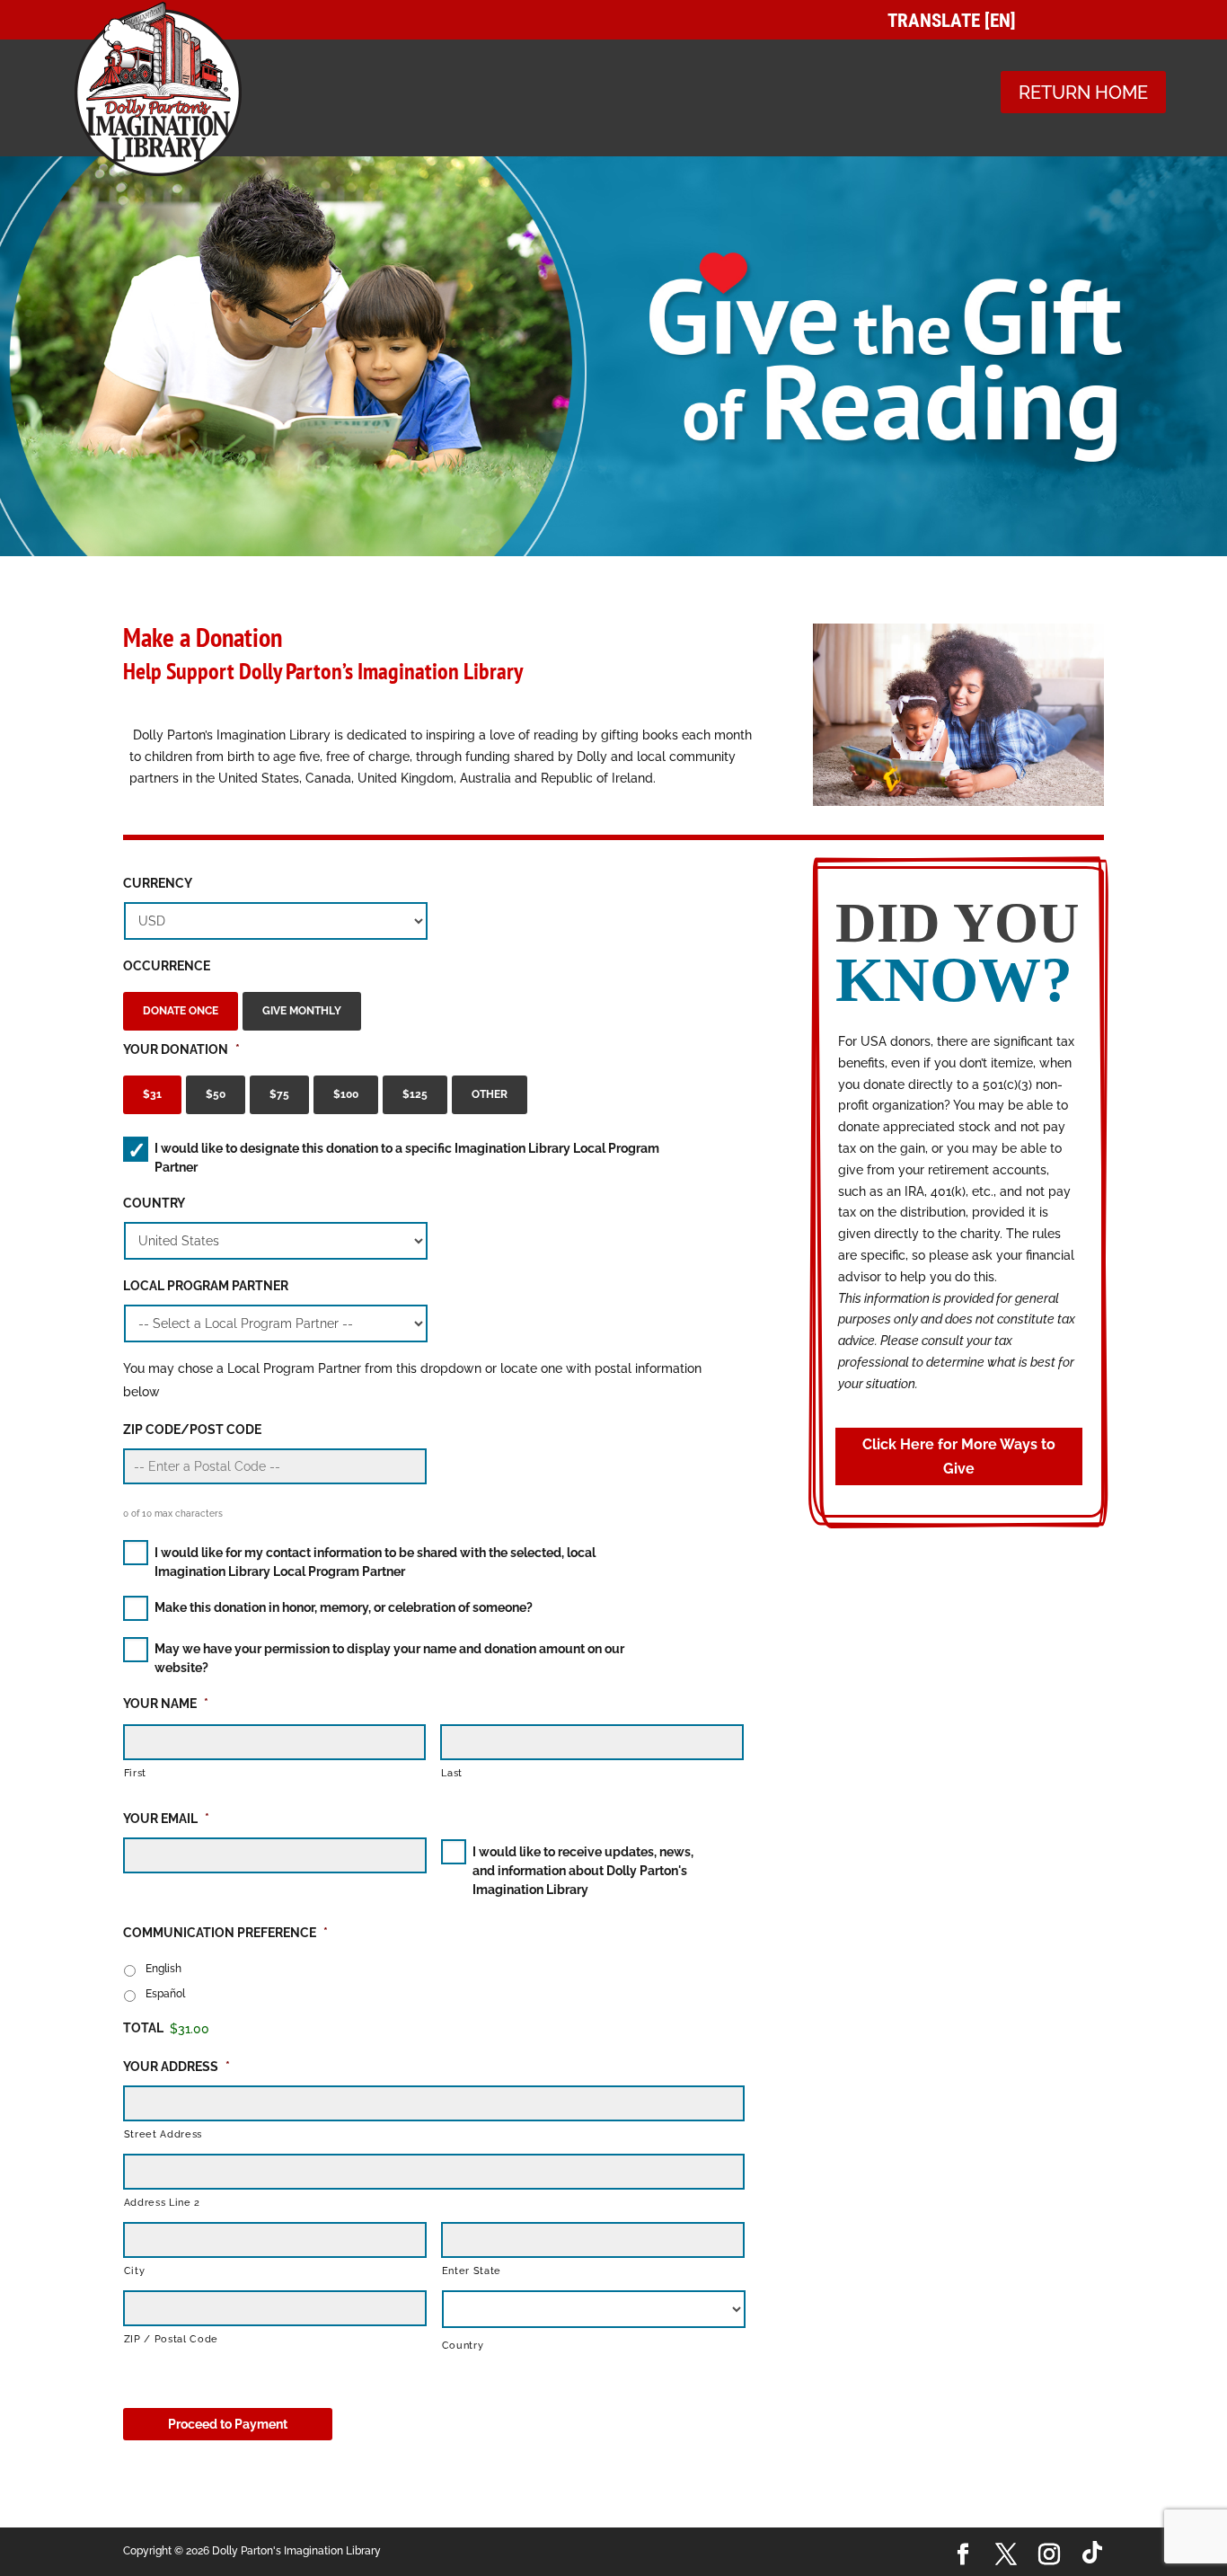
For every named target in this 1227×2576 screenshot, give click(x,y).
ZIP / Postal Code (171, 2339)
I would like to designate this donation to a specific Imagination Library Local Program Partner (407, 1158)
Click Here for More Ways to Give (959, 1456)
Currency (158, 883)
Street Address (163, 2134)
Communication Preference (225, 1933)
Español (165, 1993)
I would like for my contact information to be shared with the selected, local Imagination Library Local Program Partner (375, 1562)
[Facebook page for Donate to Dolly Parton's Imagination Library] (963, 2555)
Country (154, 1203)
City (135, 2271)
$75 (279, 1094)
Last (452, 1773)
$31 (152, 1094)
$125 (415, 1094)
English (163, 1968)
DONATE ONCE (181, 1010)
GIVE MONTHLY (302, 1010)
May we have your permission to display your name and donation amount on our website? (389, 1658)
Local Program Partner (206, 1286)
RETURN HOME (1083, 93)
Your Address (177, 2067)
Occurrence (167, 966)
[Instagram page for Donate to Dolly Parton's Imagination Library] (1049, 2555)
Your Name (166, 1704)
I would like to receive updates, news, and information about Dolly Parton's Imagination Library (583, 1871)
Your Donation (181, 1049)
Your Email (166, 1819)
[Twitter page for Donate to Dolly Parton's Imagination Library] (1006, 2555)
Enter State (472, 2271)
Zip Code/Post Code (192, 1430)
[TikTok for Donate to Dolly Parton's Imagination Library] (1093, 2552)
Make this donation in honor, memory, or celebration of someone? (344, 1607)
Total (143, 2028)
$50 (216, 1094)
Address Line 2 (162, 2202)
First (135, 1773)
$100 (346, 1094)
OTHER (490, 1094)
